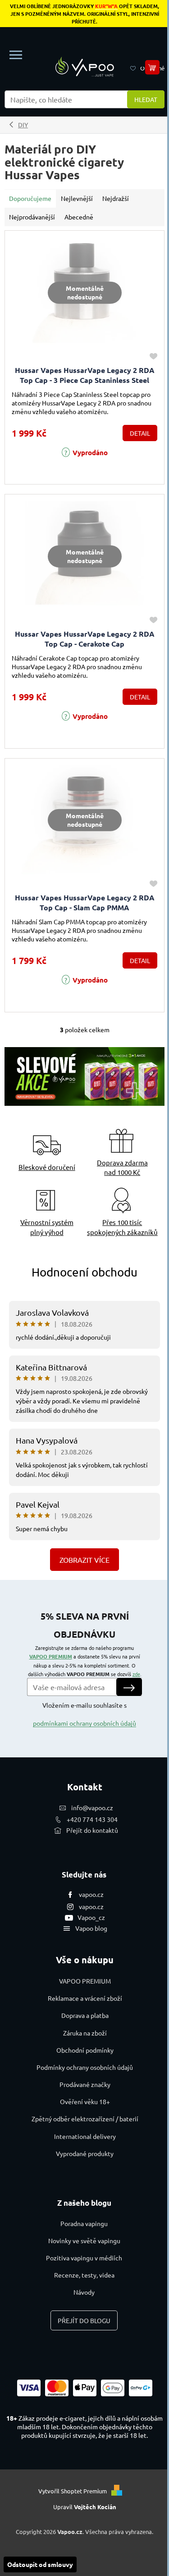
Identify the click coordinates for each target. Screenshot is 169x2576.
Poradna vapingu (84, 2223)
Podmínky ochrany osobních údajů (85, 2067)
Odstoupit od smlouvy (40, 2564)
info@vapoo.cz (92, 1807)
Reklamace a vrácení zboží (85, 1998)
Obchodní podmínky (85, 2050)
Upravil (85, 2507)
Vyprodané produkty (85, 2153)
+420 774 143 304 (92, 1819)
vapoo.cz (91, 1894)
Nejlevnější (77, 198)
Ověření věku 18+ (85, 2101)
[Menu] (16, 55)
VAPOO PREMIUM (51, 1656)
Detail (140, 433)
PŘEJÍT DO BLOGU (84, 2320)
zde (136, 1674)
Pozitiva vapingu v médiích (84, 2258)
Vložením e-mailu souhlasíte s (84, 1714)
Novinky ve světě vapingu (84, 2241)
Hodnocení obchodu (84, 1272)
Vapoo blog (91, 1928)
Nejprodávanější (32, 217)
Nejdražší (116, 198)
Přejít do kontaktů (92, 1830)
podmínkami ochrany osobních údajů (84, 1723)
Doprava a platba (85, 2015)
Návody (84, 2292)
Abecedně (79, 217)
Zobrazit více (84, 1560)
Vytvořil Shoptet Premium (73, 2491)
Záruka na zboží (85, 2033)
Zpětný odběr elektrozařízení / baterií (85, 2119)
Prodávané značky (85, 2084)
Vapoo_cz (91, 1917)
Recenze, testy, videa (84, 2275)
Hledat (146, 99)
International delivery (85, 2136)
